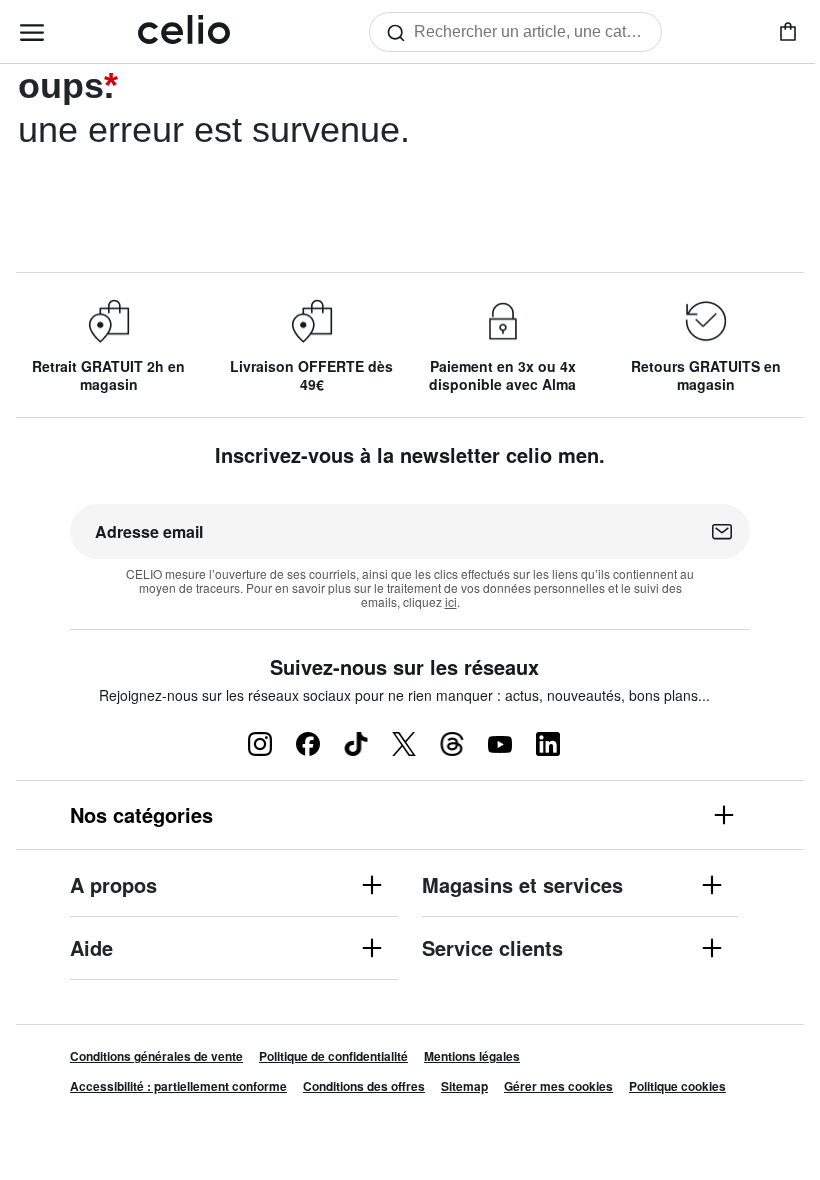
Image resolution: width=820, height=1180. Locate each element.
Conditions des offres (364, 1086)
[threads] (452, 744)
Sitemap (464, 1086)
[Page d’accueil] (184, 32)
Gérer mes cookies (558, 1086)
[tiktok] (356, 744)
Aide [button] (91, 949)
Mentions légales (472, 1056)
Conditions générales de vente (156, 1056)
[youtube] (500, 744)
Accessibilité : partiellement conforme (178, 1086)
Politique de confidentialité (333, 1056)
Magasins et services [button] (522, 886)
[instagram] (260, 744)
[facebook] (308, 744)
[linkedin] (548, 744)
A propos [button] (113, 886)
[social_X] (404, 744)
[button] (410, 815)
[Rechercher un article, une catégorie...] (400, 32)
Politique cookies (677, 1086)
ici (451, 601)
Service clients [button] (492, 949)
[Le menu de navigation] (32, 32)
